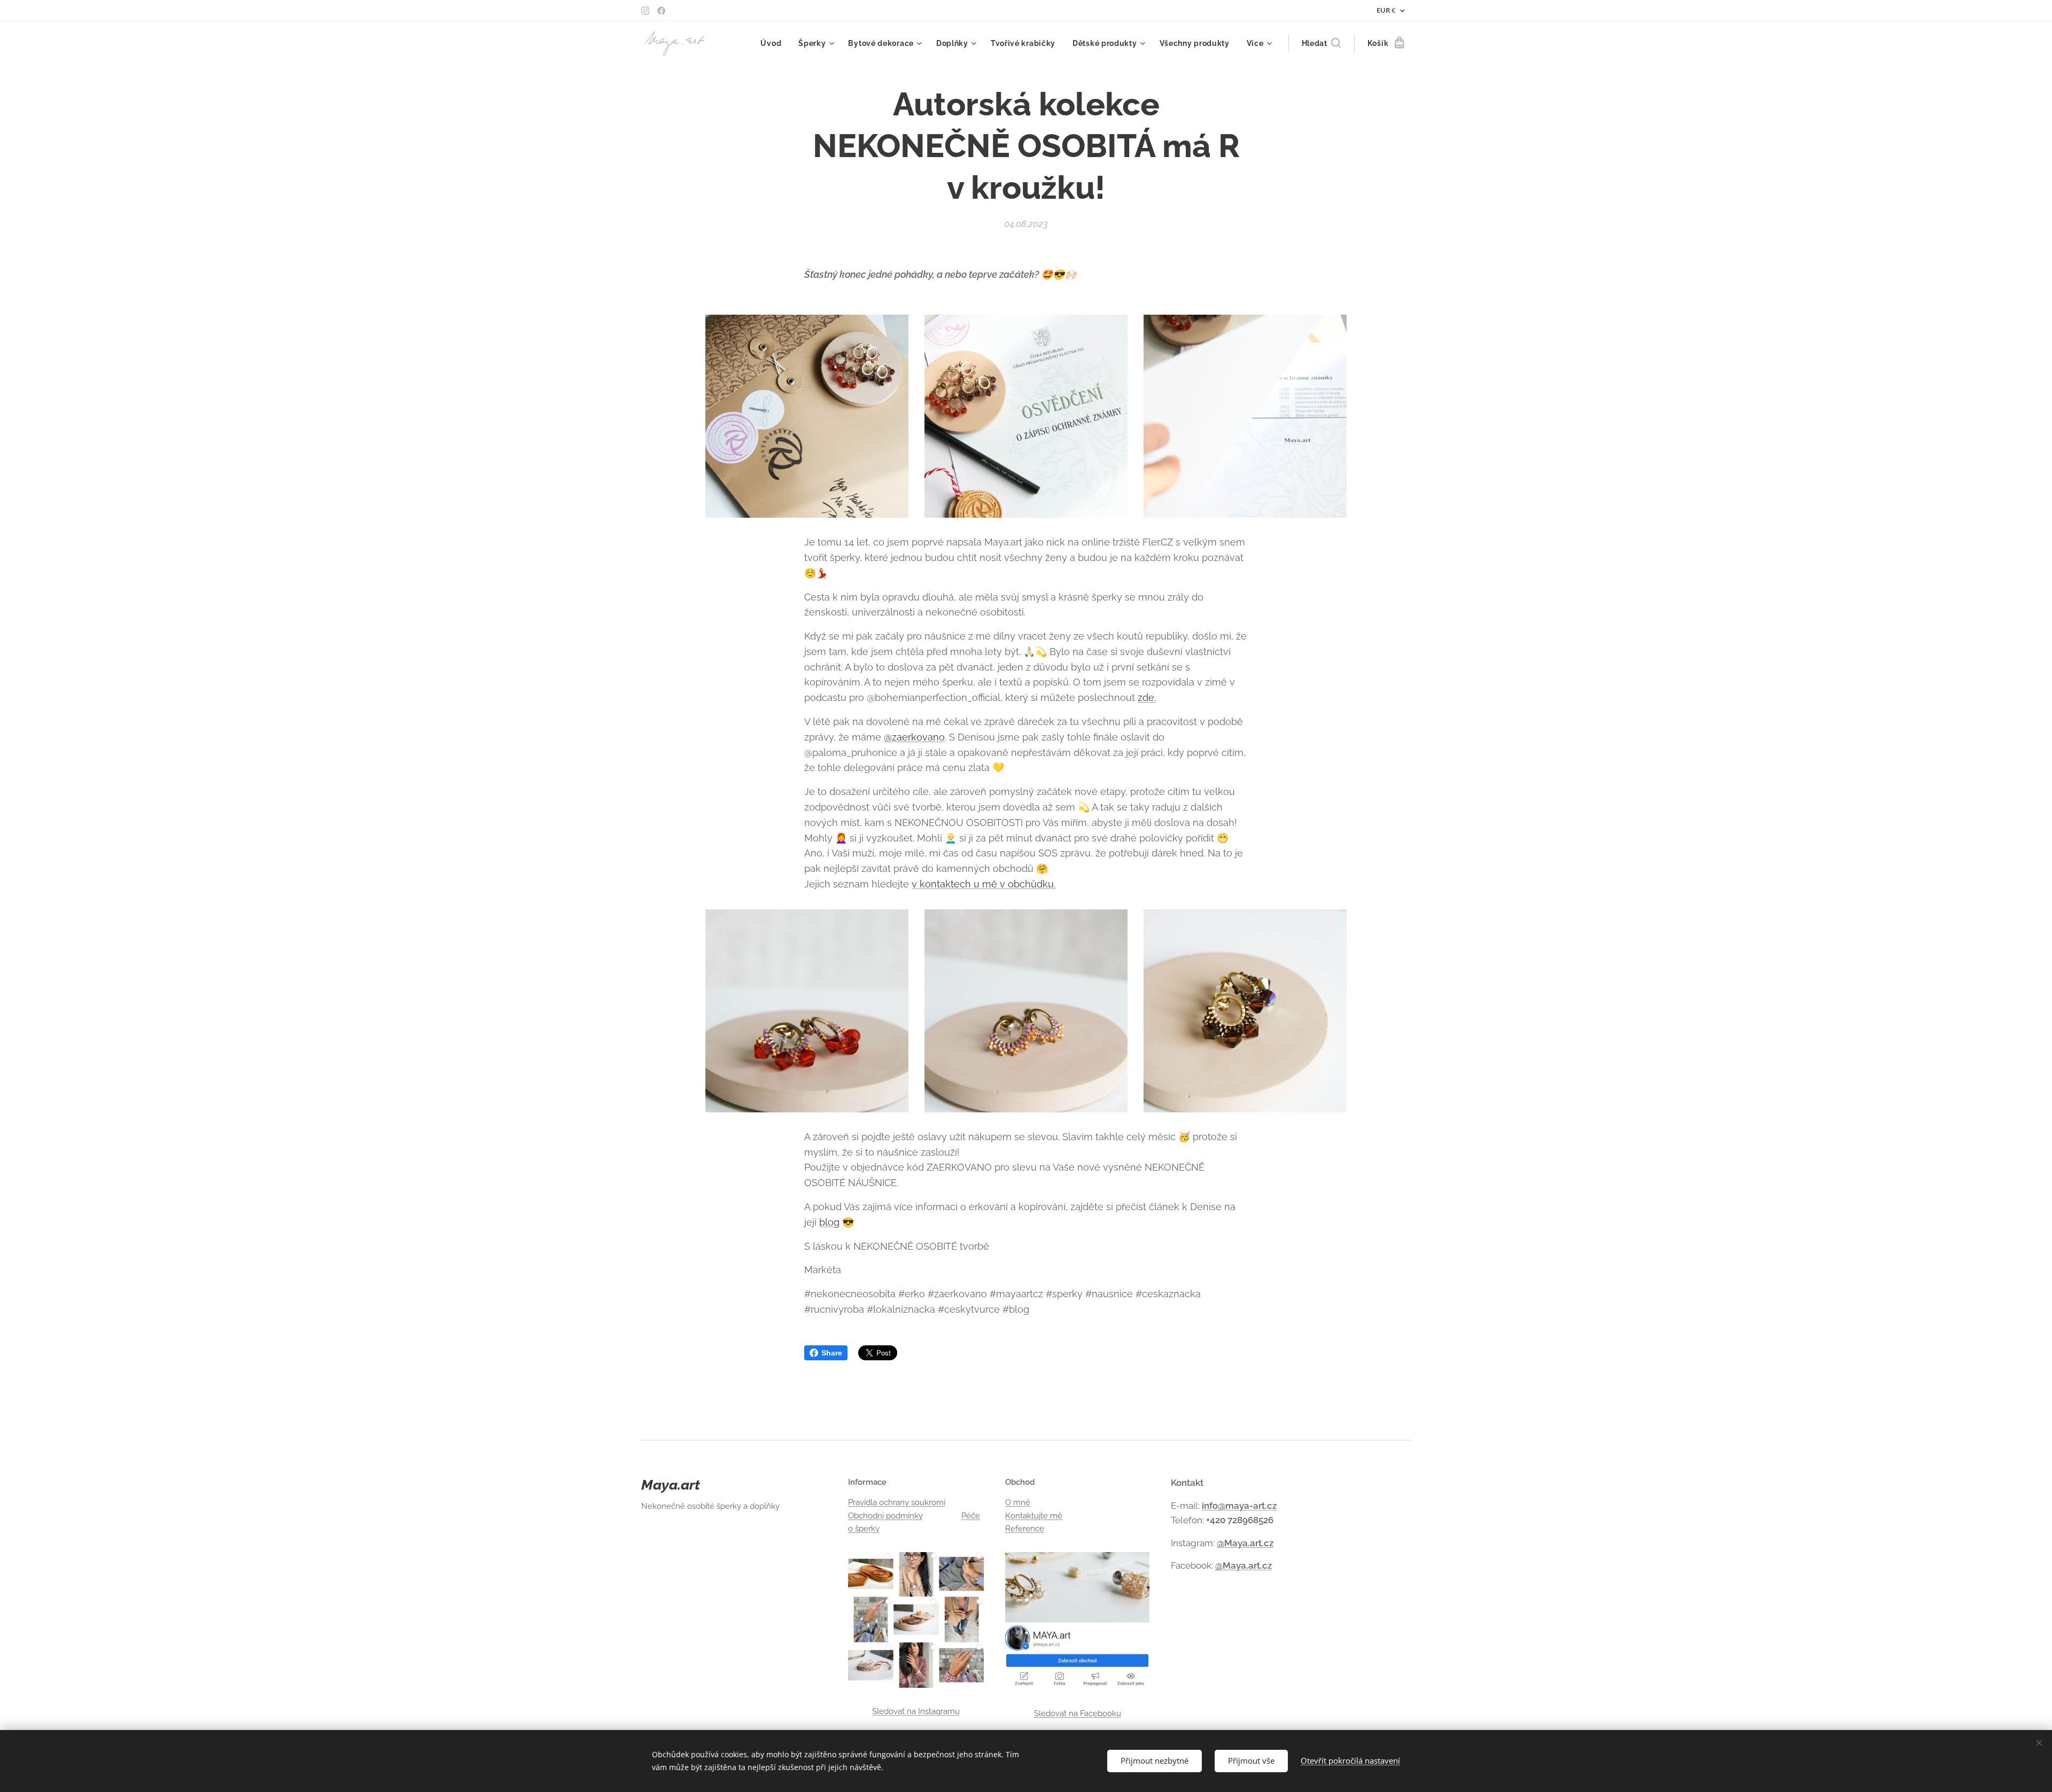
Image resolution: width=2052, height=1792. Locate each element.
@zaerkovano (914, 737)
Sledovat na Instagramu (916, 1711)
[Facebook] (661, 11)
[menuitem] (774, 43)
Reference (1025, 1529)
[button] (1321, 43)
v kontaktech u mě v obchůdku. (984, 884)
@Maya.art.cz (1245, 1543)
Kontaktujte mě (1034, 1516)
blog (829, 1222)
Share (832, 1353)
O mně (1018, 1502)
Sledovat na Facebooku (1078, 1713)
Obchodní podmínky (885, 1516)
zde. (1147, 698)
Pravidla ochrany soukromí (897, 1502)
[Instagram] (645, 11)
